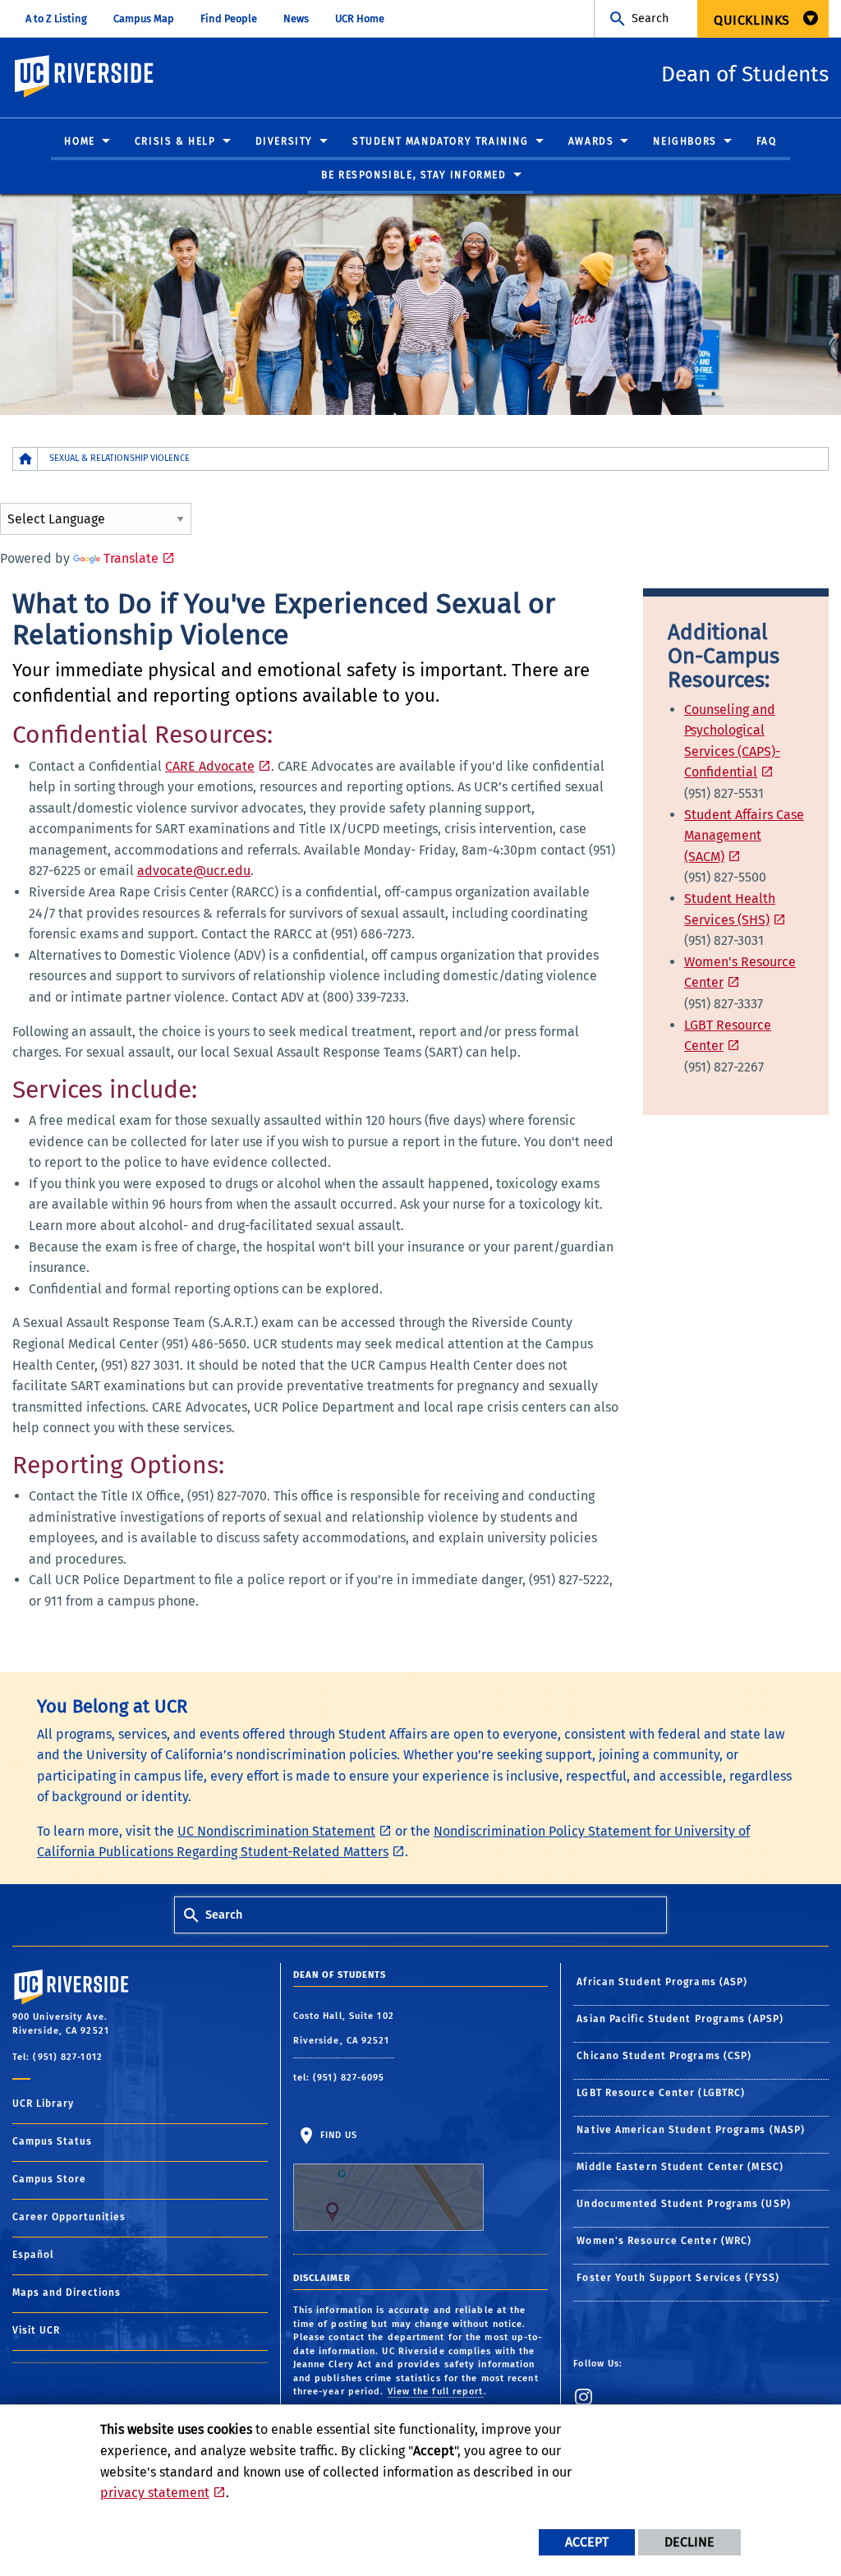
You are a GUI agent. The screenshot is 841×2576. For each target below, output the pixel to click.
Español (33, 2255)
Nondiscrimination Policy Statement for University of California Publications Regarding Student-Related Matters (393, 1842)
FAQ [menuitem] (767, 141)
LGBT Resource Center (728, 1036)
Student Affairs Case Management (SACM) (744, 836)
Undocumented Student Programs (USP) (684, 2204)
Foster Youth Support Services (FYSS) (678, 2278)
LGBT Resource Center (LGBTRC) (661, 2093)
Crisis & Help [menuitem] (175, 141)
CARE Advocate (210, 766)
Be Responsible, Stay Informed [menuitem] (414, 175)
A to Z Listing (56, 18)
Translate (131, 558)
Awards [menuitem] (591, 141)
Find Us (338, 2135)
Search (650, 18)
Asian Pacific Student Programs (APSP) (680, 2019)
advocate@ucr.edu (194, 871)
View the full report (436, 2392)
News (296, 18)
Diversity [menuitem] (284, 141)
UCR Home (360, 18)
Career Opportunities (69, 2217)
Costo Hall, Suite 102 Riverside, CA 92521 (344, 2028)
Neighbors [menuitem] (685, 141)
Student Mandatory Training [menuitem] (441, 141)
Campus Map (144, 18)
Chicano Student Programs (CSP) (664, 2056)
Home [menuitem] (79, 141)
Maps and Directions (67, 2293)
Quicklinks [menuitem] (752, 20)
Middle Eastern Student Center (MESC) (680, 2167)
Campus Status (52, 2141)
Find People (229, 18)
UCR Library (43, 2104)
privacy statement (155, 2493)
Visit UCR (36, 2330)
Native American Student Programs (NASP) (691, 2130)
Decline (689, 2542)
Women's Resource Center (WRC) (664, 2241)
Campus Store (49, 2179)
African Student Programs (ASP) (662, 1982)
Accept (587, 2542)
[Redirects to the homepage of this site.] (25, 459)
